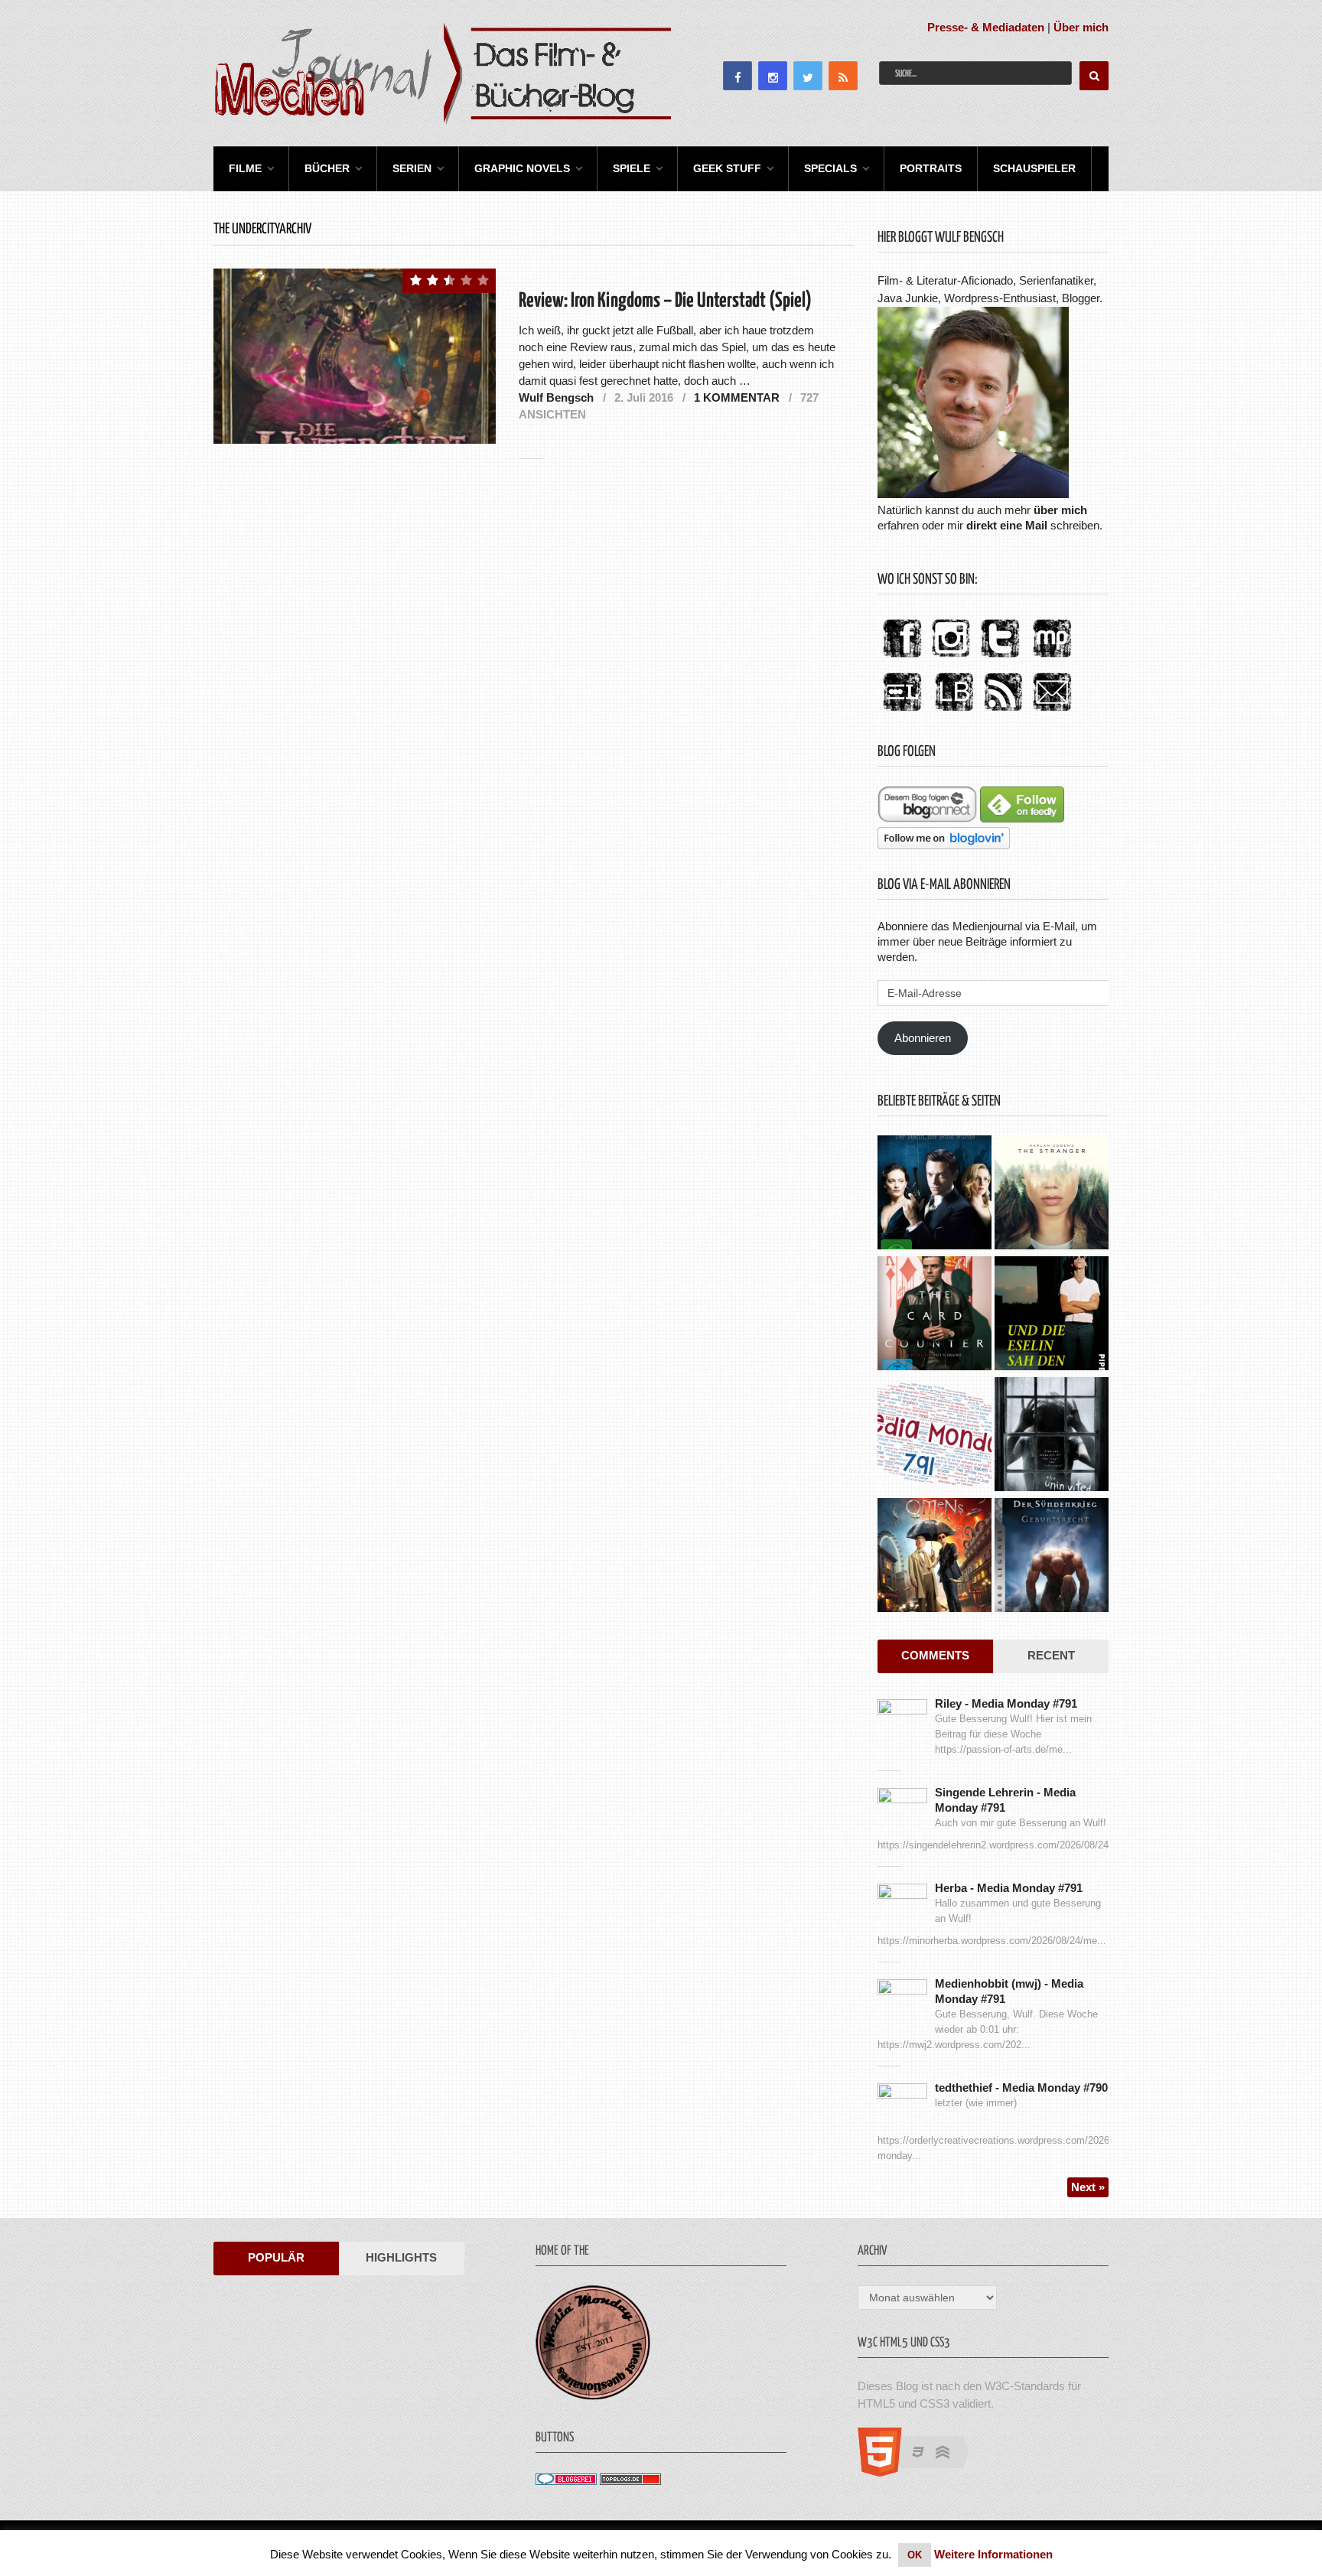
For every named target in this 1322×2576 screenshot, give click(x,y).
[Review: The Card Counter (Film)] (935, 1315)
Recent (1051, 1655)
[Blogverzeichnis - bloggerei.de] (566, 2481)
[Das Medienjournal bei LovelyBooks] (954, 712)
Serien (412, 168)
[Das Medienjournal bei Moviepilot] (1052, 658)
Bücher (327, 168)
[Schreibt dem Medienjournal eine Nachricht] (1052, 712)
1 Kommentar (737, 397)
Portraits (931, 168)
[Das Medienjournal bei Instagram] (951, 658)
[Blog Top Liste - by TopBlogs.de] (630, 2481)
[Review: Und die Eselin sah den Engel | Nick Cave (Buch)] (1052, 1315)
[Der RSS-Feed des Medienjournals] (1003, 712)
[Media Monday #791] (935, 1436)
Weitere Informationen (993, 2554)
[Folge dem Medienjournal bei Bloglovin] (944, 845)
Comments (935, 1655)
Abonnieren (923, 1038)
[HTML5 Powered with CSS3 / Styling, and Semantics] (921, 2472)
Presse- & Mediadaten (986, 27)
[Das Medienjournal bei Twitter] (1000, 658)
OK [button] (915, 2555)
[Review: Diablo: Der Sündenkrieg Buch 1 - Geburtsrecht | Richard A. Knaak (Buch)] (1052, 1557)
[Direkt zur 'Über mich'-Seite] (973, 494)
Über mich (1081, 27)
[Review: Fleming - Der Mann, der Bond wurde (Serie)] (935, 1194)
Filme (245, 168)
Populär (276, 2257)
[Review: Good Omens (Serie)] (935, 1557)
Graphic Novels (522, 168)
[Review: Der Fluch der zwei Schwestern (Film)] (1052, 1436)
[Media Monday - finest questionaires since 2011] (593, 2396)
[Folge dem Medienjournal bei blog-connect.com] (927, 818)
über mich (1060, 510)
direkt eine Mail (1007, 525)
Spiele (632, 168)
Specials (830, 168)
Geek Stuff (727, 168)
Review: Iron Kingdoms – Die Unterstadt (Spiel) (665, 301)
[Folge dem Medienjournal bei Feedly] (1022, 818)
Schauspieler (1034, 168)
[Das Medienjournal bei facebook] (902, 658)
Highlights (401, 2257)
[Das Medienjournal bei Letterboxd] (902, 712)
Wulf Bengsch (556, 397)
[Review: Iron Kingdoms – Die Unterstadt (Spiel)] (355, 356)
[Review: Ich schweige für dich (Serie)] (1052, 1194)
